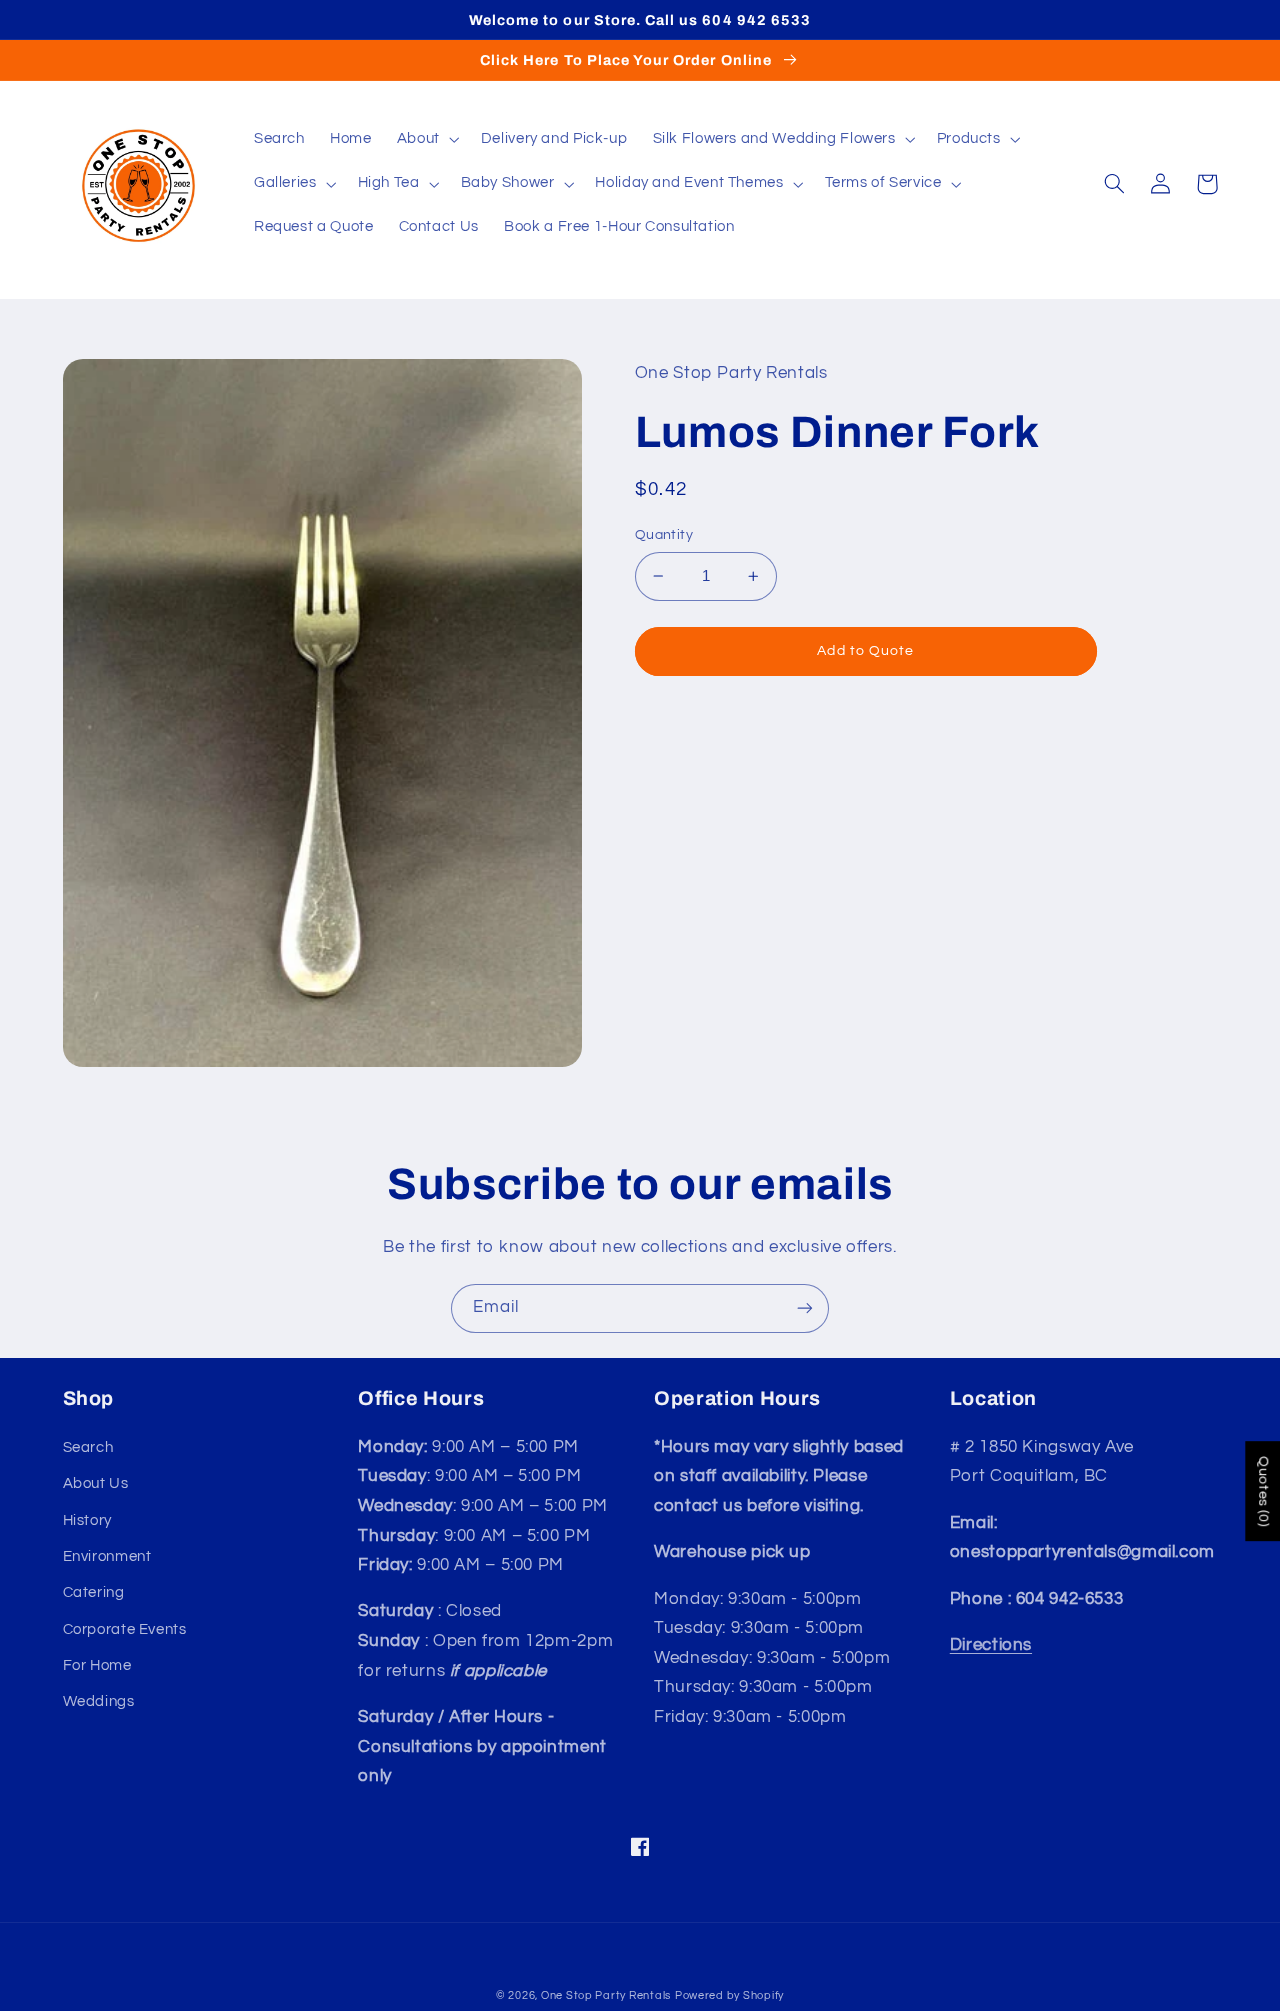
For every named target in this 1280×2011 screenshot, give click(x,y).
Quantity (664, 535)
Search (88, 1447)
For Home (97, 1665)
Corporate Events (125, 1629)
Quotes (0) (1263, 1491)
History (87, 1520)
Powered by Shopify (729, 1995)
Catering (94, 1592)
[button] (426, 140)
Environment (107, 1556)
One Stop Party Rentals (606, 1995)
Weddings (99, 1701)
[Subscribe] (805, 1308)
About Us (96, 1483)
